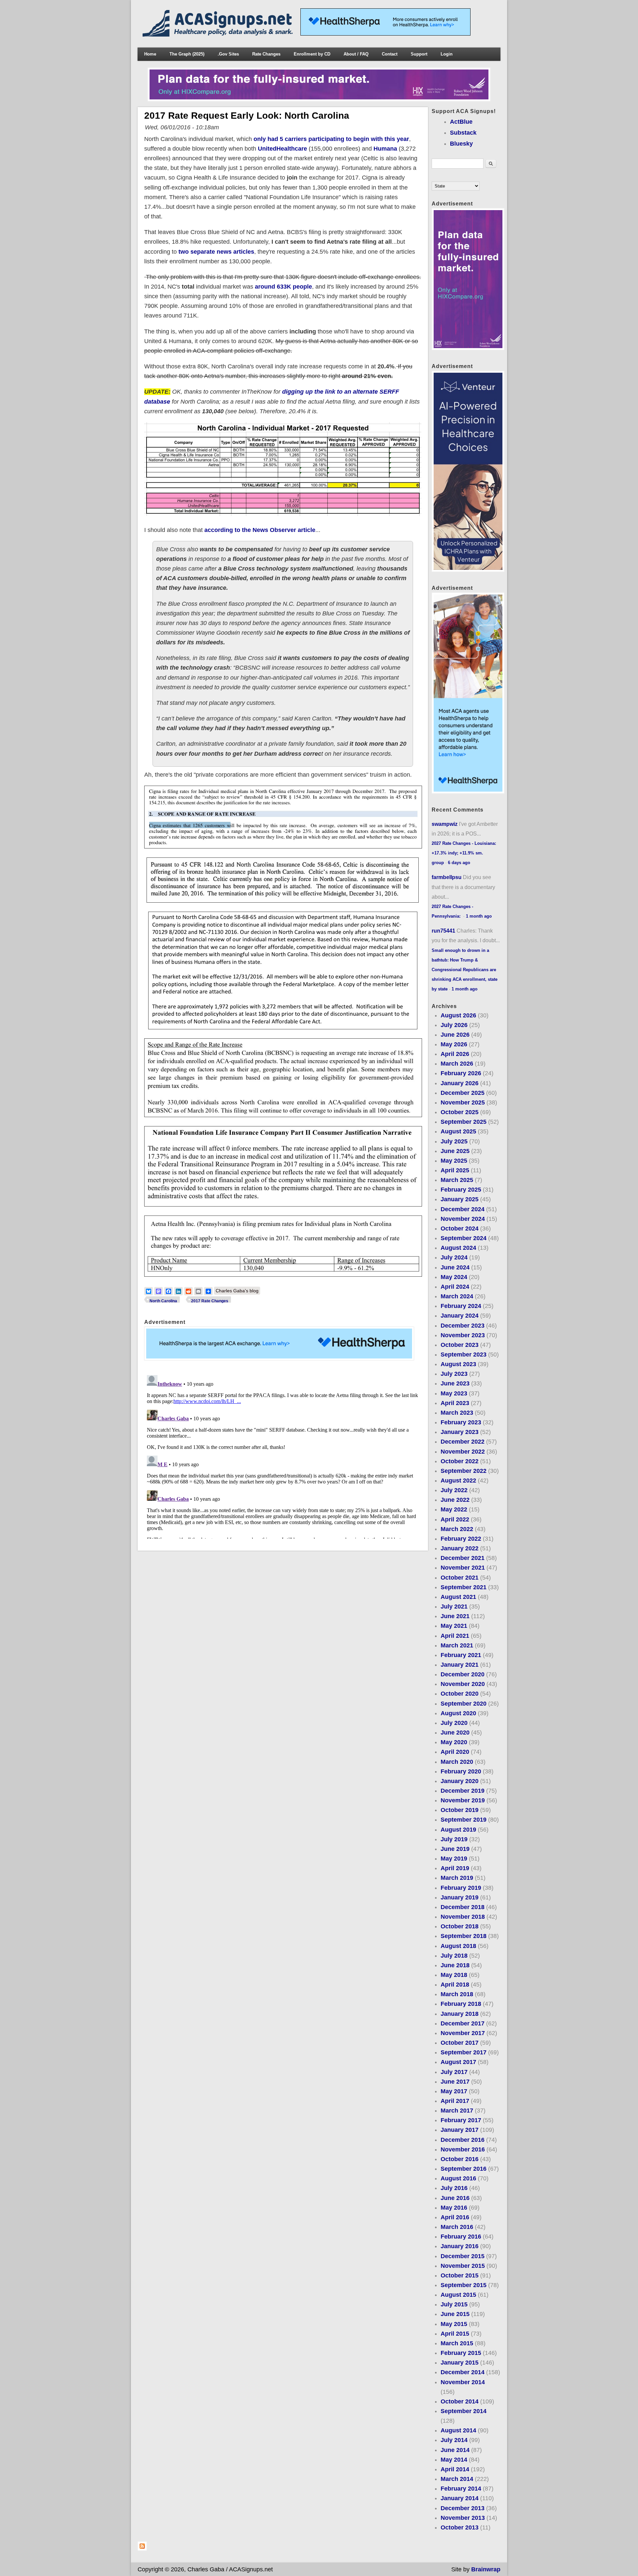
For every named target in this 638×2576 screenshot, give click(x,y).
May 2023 (454, 1393)
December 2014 (463, 2372)
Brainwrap (486, 2569)
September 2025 (464, 1122)
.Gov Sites (228, 54)
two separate (197, 252)
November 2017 (463, 2033)
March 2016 (457, 2227)
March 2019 (457, 1878)
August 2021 (458, 1597)
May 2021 (454, 1626)
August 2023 (458, 1364)
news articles (235, 252)
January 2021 (460, 1665)
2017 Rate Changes (210, 1301)
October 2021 (460, 1578)
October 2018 (460, 1926)
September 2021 (464, 1587)
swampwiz (445, 824)
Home (150, 54)
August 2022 (458, 1481)
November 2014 (463, 2382)
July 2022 (454, 1490)
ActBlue (461, 122)
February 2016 (461, 2237)
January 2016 (460, 2246)
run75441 (443, 931)
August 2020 (458, 1713)
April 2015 (455, 2334)
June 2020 (455, 1733)
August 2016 (458, 2178)
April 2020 (455, 1752)
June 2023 (455, 1383)
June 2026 (455, 1035)
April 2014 (455, 2469)
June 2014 (455, 2450)
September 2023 (464, 1354)
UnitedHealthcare (282, 149)
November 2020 (463, 1684)
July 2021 (454, 1607)
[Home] (219, 35)
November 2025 (463, 1102)
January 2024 (460, 1316)
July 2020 (454, 1723)
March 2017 (457, 2111)
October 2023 (460, 1345)
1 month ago (479, 916)
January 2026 (460, 1083)
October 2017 (460, 2043)
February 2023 (461, 1422)
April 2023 (455, 1403)
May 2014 (454, 2460)
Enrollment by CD (312, 54)
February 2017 (461, 2120)
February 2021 (461, 1655)
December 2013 (463, 2508)
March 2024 (457, 1296)
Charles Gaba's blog (237, 1291)
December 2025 (463, 1093)
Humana (385, 149)
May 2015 (454, 2324)
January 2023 (460, 1432)
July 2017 (454, 2072)
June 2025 (455, 1151)
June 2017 (455, 2082)
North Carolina (163, 1301)
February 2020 (461, 1771)
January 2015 (460, 2363)
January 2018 (460, 2014)
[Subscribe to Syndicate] (142, 2549)
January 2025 (460, 1199)
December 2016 (463, 2140)
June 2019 (455, 1849)
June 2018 (455, 1965)
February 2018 (461, 2004)
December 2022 (463, 1442)
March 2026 (457, 1064)
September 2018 (464, 1936)
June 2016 (455, 2198)
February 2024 (461, 1306)
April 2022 (455, 1519)
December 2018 (463, 1907)
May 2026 (454, 1044)
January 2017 (460, 2130)
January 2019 (460, 1897)
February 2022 (461, 1539)
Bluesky (461, 144)
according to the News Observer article (260, 530)
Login (447, 54)
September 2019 (464, 1820)
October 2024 (460, 1228)
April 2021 (455, 1636)
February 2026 (461, 1073)
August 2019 (458, 1830)
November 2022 (463, 1452)
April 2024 (455, 1287)
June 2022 (455, 1500)
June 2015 (455, 2314)
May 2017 (454, 2091)
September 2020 (464, 1704)
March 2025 (457, 1180)
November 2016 (463, 2149)
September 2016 (464, 2169)
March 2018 (457, 1994)
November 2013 (463, 2518)
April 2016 (455, 2217)
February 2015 (461, 2353)
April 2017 (455, 2101)
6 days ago (459, 863)
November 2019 (463, 1800)
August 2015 (458, 2295)
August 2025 (458, 1131)
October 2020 (460, 1694)
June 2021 (455, 1616)
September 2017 (464, 2052)
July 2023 (454, 1374)
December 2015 (463, 2256)
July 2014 (454, 2440)
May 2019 (454, 1859)
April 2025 (455, 1170)
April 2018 (455, 1985)
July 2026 (454, 1025)
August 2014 (458, 2430)
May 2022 (454, 1509)
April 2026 (455, 1054)
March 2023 (457, 1413)
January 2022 (460, 1548)
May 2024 (454, 1277)
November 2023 (463, 1335)
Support (419, 54)
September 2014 (464, 2411)
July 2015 (454, 2304)
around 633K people (283, 287)
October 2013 (460, 2527)
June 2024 (455, 1267)
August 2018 (458, 1946)
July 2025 (454, 1141)
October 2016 (460, 2159)
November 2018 (463, 1917)
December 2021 (463, 1558)
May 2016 (454, 2208)
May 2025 (454, 1161)
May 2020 (454, 1742)
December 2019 (463, 1791)
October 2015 (460, 2275)
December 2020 (463, 1674)
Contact (390, 54)
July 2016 (454, 2188)
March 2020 (457, 1762)
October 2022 (460, 1461)
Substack (463, 133)
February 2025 (461, 1190)
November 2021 (463, 1568)
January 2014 (460, 2498)
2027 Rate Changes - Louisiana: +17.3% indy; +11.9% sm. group (464, 853)
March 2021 (457, 1645)
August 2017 (458, 2062)
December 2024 (463, 1209)
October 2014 (460, 2401)
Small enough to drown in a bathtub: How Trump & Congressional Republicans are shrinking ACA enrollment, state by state (465, 970)
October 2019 (460, 1810)
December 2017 (463, 2023)
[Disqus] (283, 1456)
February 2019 (461, 1888)
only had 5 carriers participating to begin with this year (331, 139)
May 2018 (454, 1975)
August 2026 (458, 1015)
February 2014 (461, 2489)
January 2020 (460, 1781)
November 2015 (463, 2266)
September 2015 (464, 2285)
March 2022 (457, 1529)
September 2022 (464, 1471)
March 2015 (457, 2343)
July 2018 (454, 1956)
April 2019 (455, 1868)
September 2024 (464, 1238)
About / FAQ (356, 54)
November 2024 (463, 1219)
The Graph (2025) (187, 54)
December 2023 (463, 1326)
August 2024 (458, 1248)
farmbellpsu (447, 877)
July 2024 (454, 1257)
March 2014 (457, 2479)
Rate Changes (266, 54)
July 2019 (454, 1839)
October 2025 (460, 1112)
